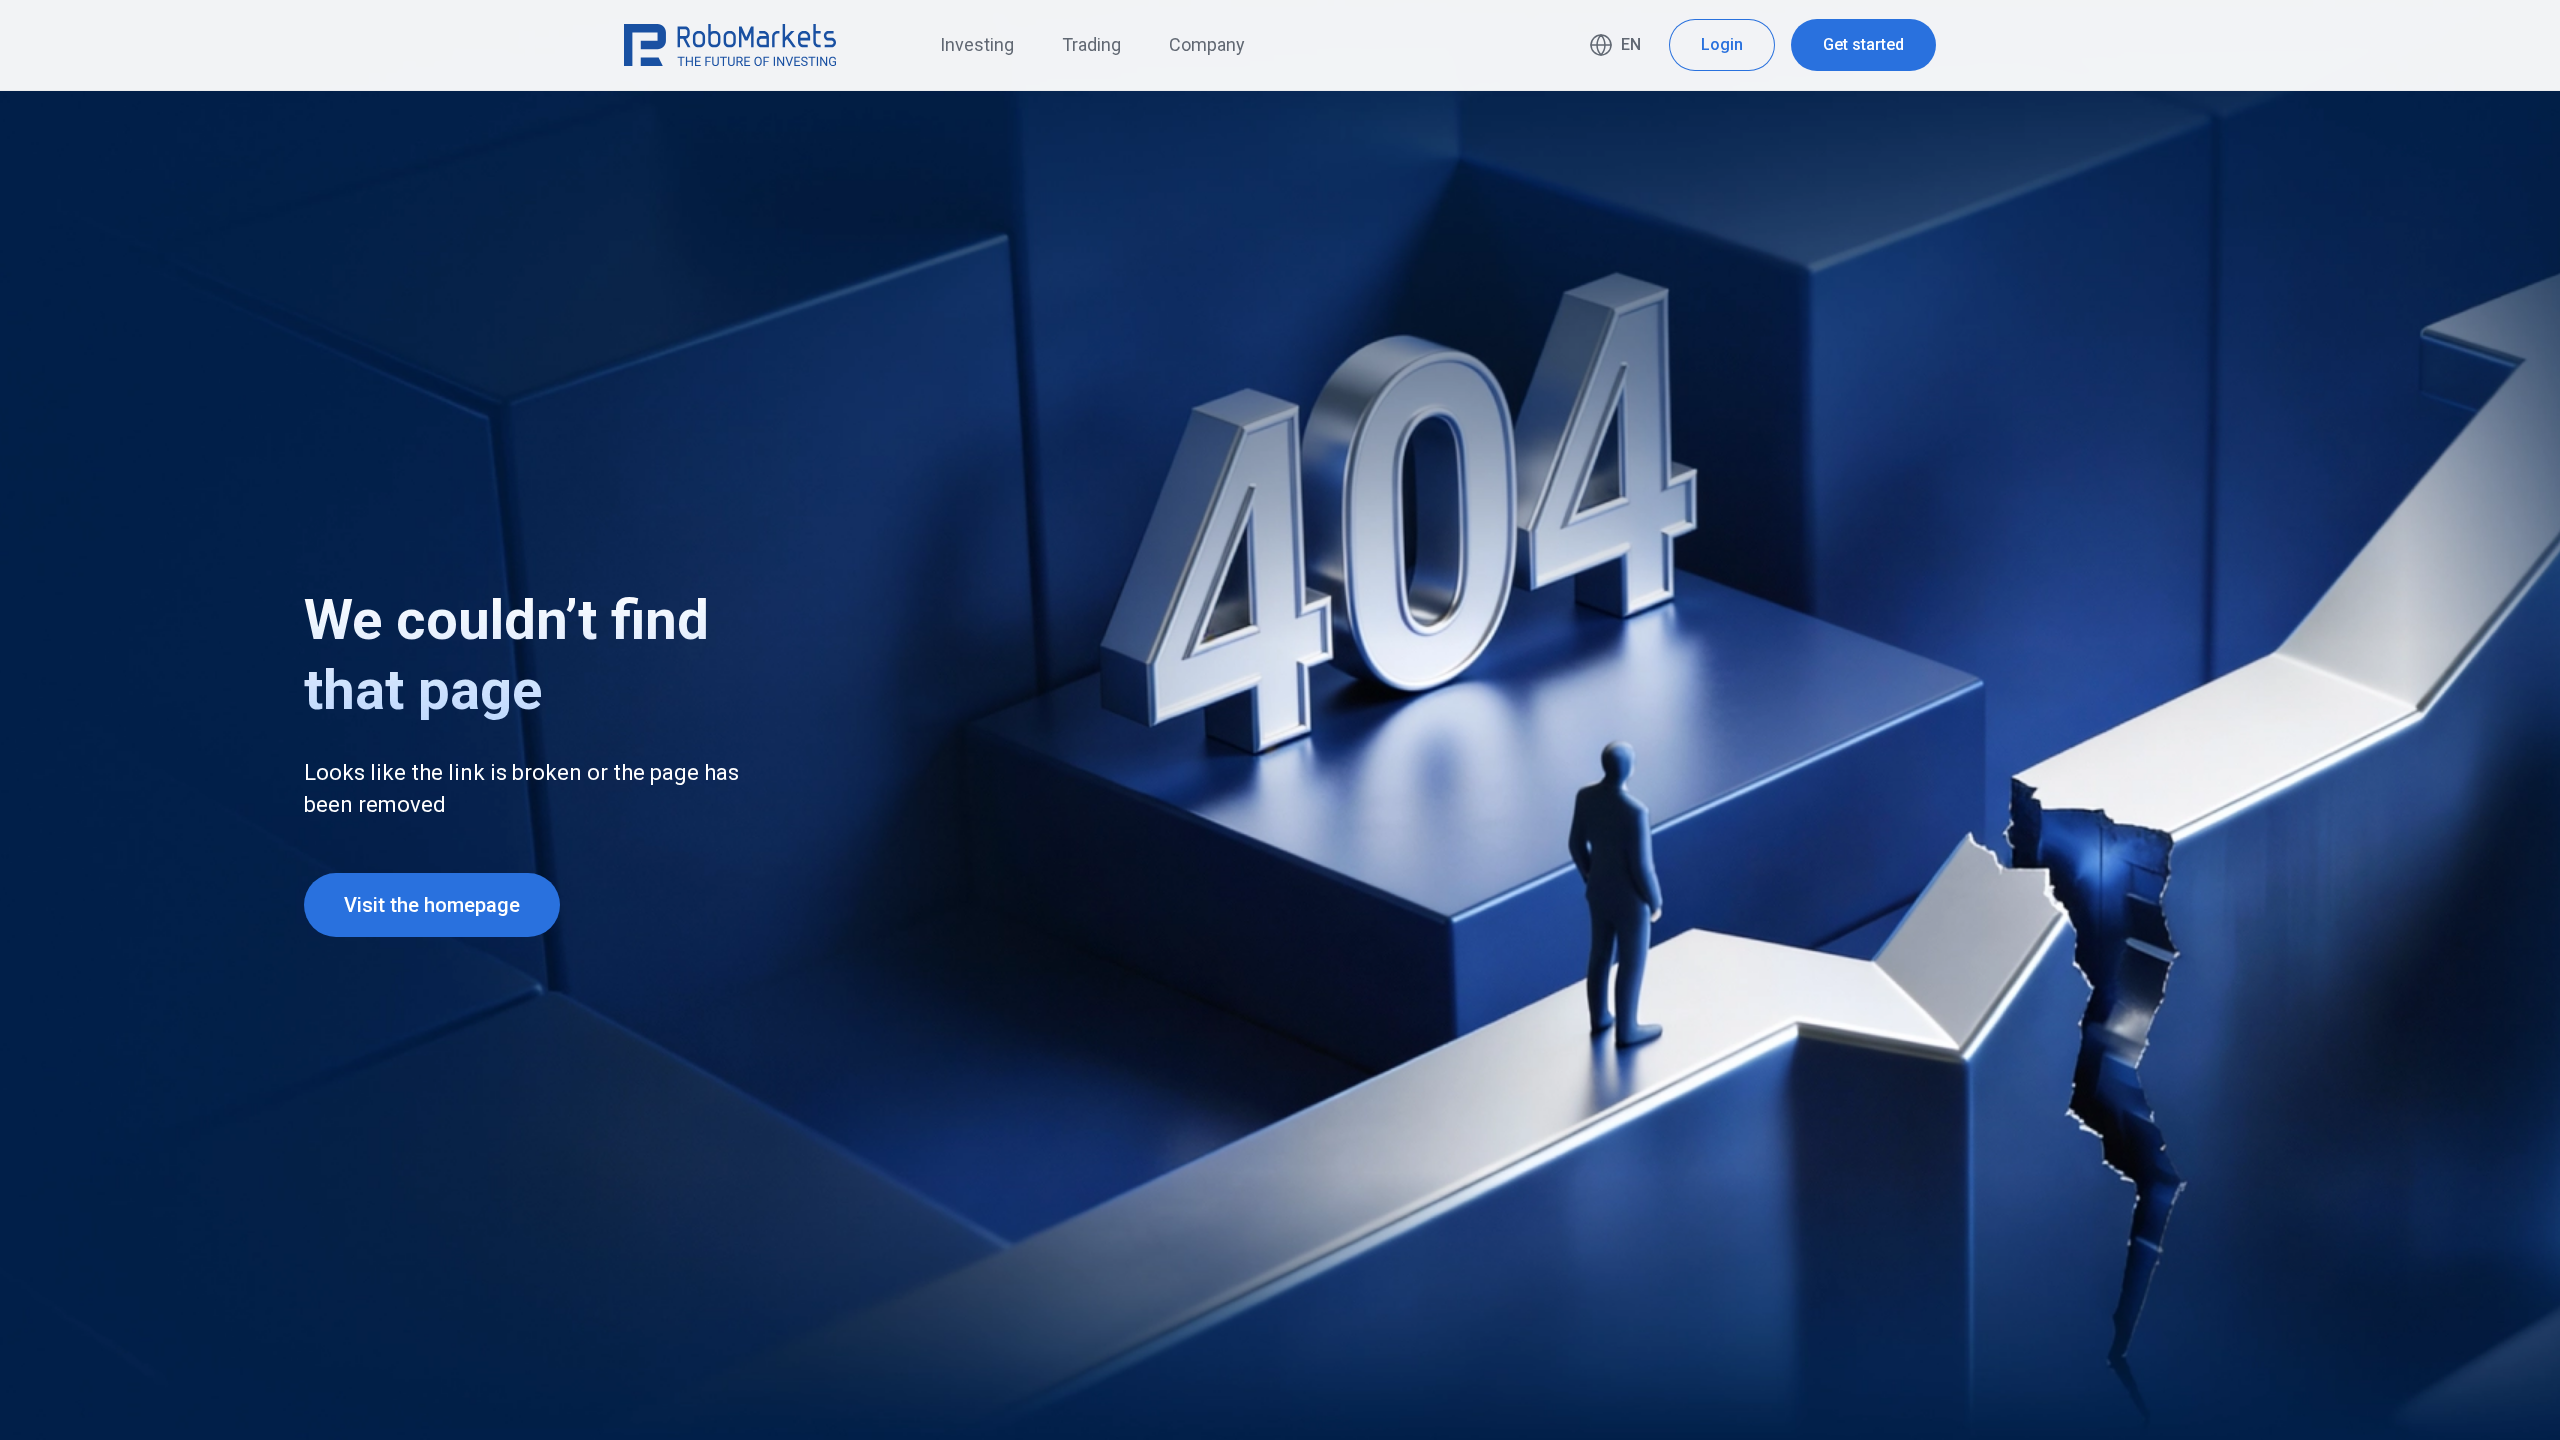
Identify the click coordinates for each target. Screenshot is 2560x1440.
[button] (1615, 45)
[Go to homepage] (730, 45)
